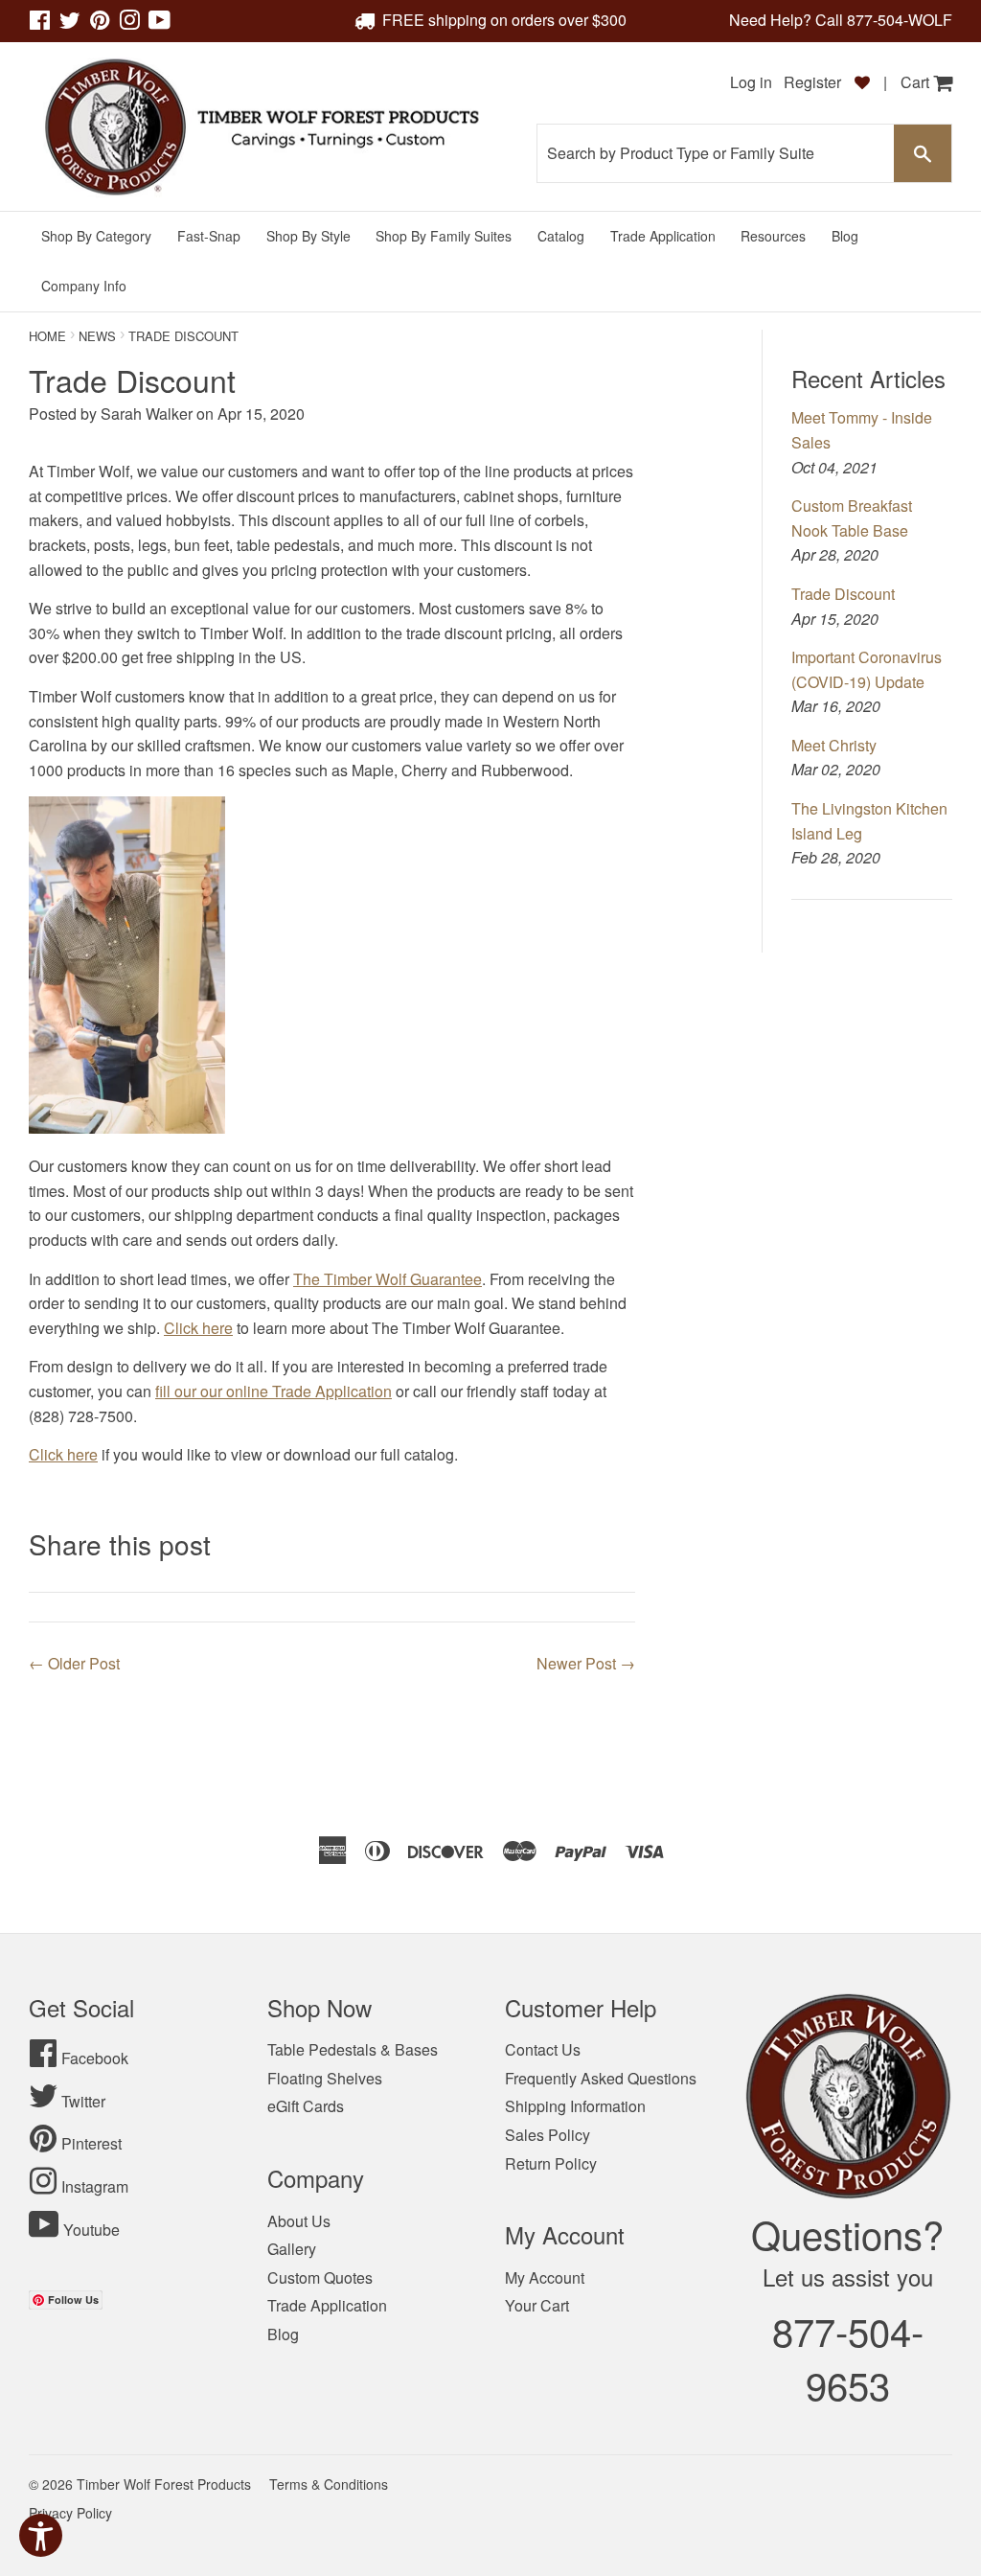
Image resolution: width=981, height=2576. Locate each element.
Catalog (561, 236)
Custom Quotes (320, 2277)
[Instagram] (129, 23)
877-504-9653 (848, 2357)
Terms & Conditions (329, 2484)
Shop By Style (308, 236)
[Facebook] (40, 23)
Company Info (84, 286)
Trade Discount (843, 594)
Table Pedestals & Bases (353, 2049)
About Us (299, 2221)
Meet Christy (834, 745)
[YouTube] (160, 23)
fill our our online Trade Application (274, 1391)
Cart (917, 82)
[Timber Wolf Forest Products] (260, 127)
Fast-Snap (209, 236)
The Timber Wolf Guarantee (388, 1279)
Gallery (292, 2249)
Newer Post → (586, 1663)
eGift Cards (306, 2106)
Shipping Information (575, 2106)
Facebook (95, 2058)
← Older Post (74, 1663)
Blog (845, 236)
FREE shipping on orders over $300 (504, 20)
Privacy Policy (70, 2513)
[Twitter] (70, 23)
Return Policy (551, 2163)
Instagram (95, 2186)
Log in (751, 82)
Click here (198, 1328)
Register (814, 82)
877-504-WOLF (900, 20)
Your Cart (537, 2305)
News (97, 336)
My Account (545, 2277)
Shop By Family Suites (444, 236)
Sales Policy (548, 2135)
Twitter (83, 2101)
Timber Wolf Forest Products (164, 2484)
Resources (773, 236)
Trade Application (663, 236)
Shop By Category (96, 236)
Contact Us (543, 2049)
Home (47, 336)
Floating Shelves (325, 2078)
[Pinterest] (100, 23)
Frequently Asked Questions (601, 2078)
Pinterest (91, 2143)
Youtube (91, 2230)
